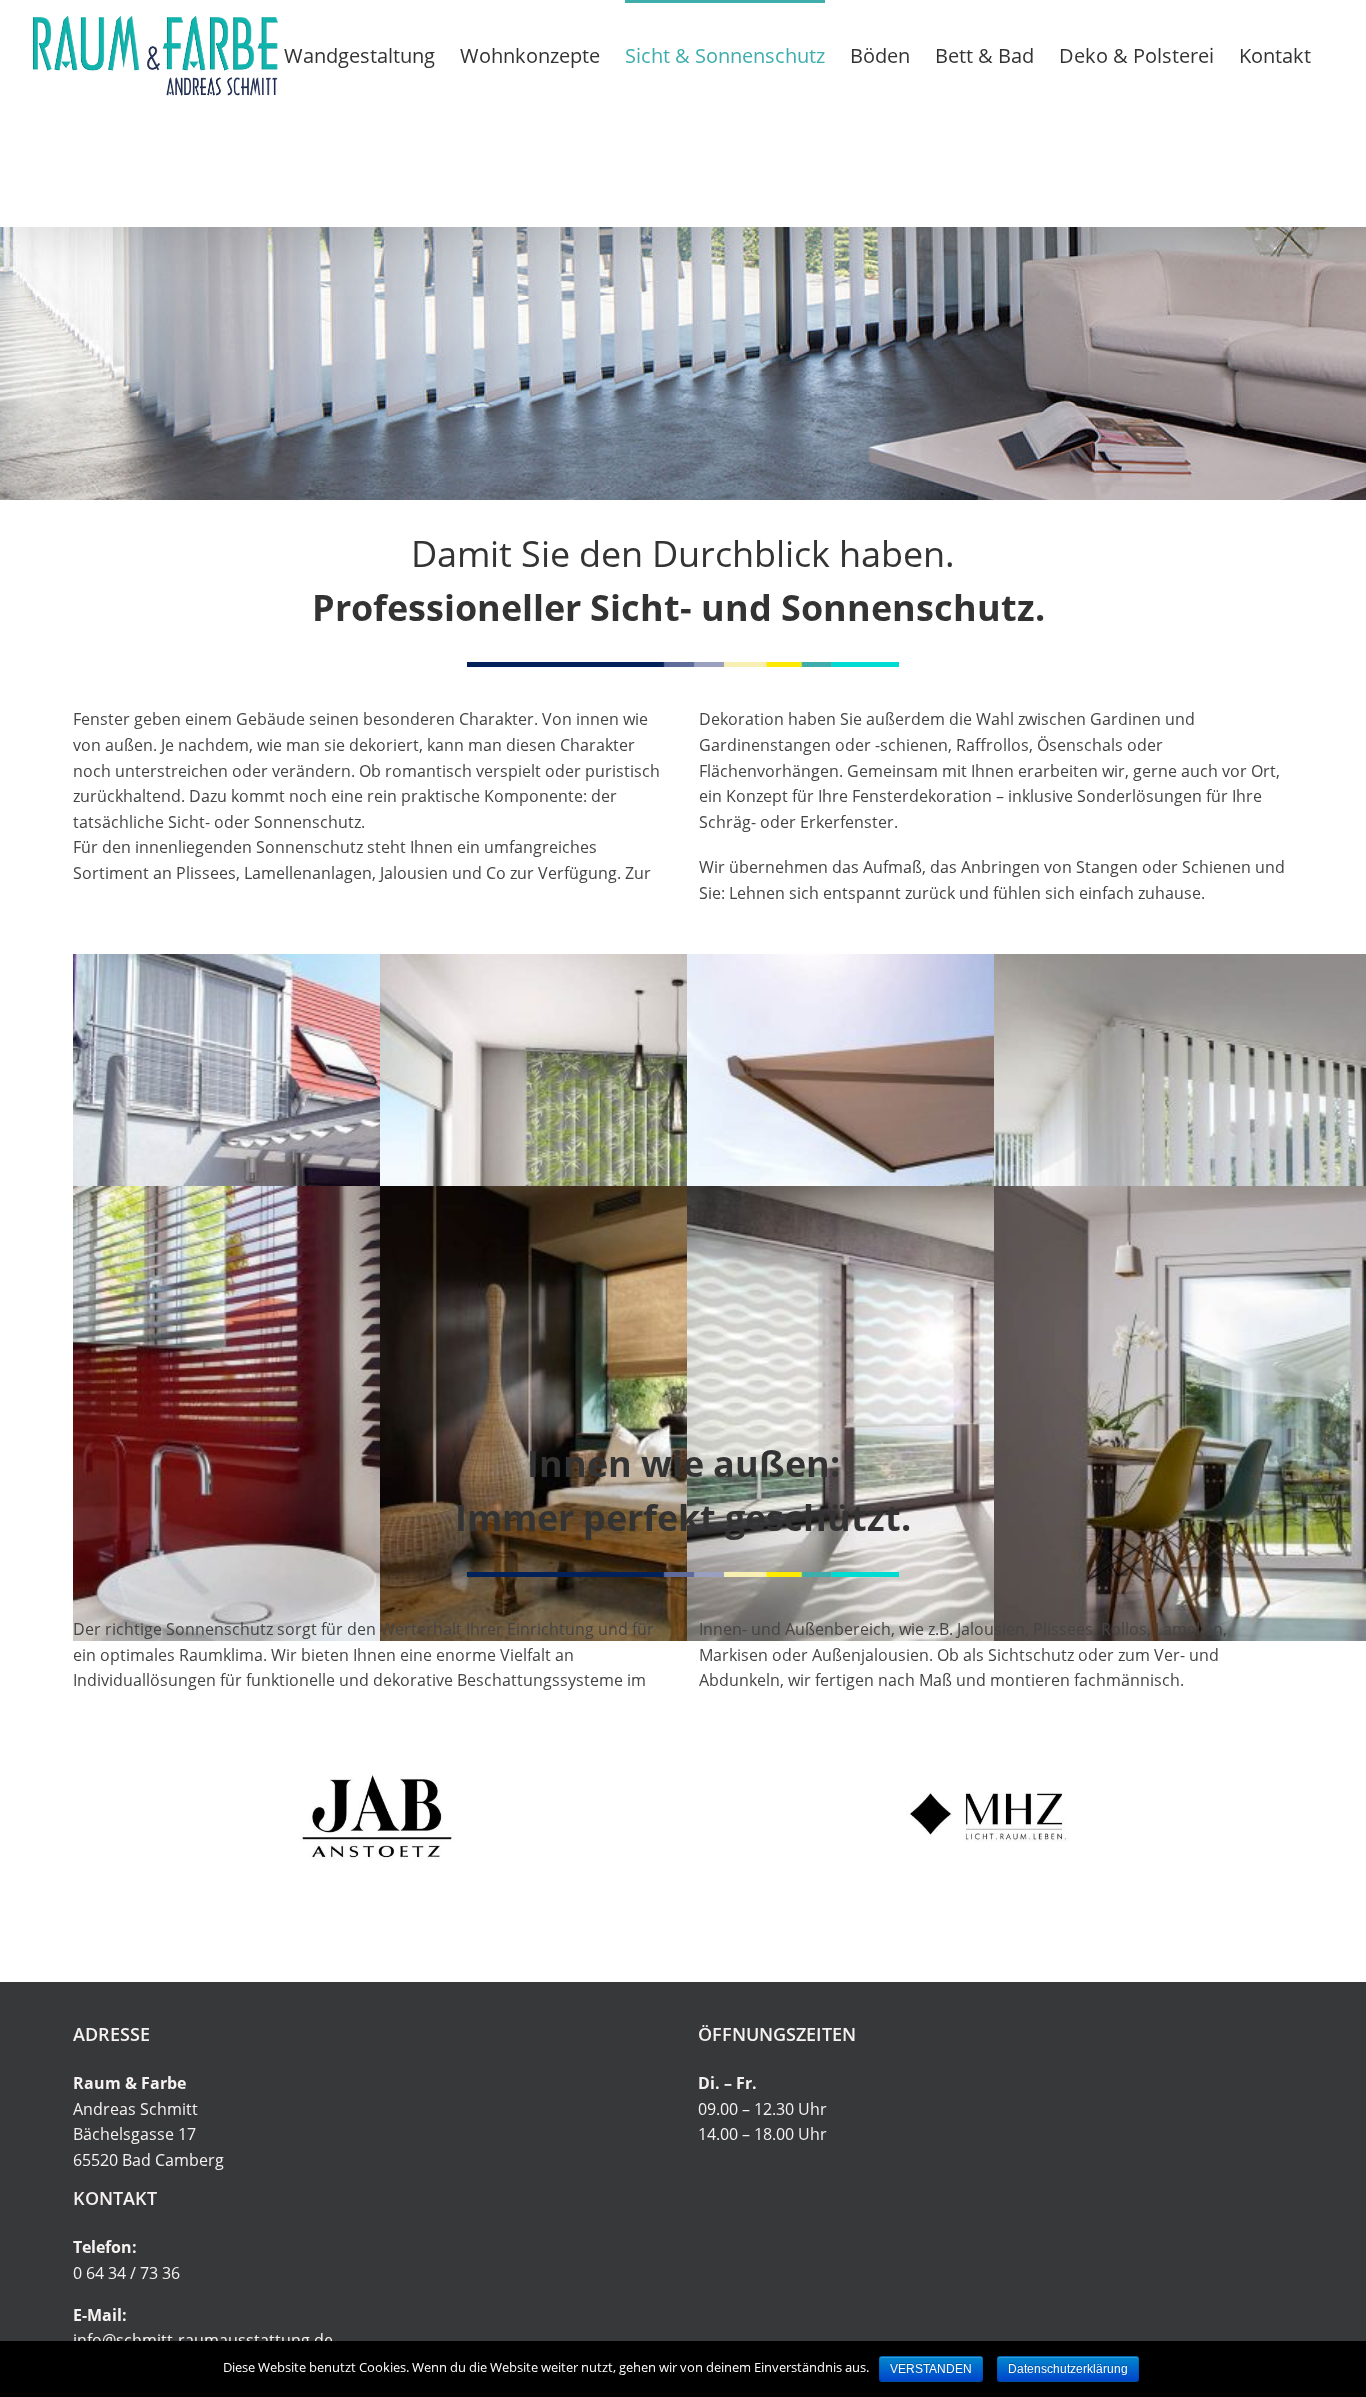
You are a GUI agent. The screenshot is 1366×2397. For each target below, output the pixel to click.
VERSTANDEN (931, 2369)
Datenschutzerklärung (1068, 2369)
